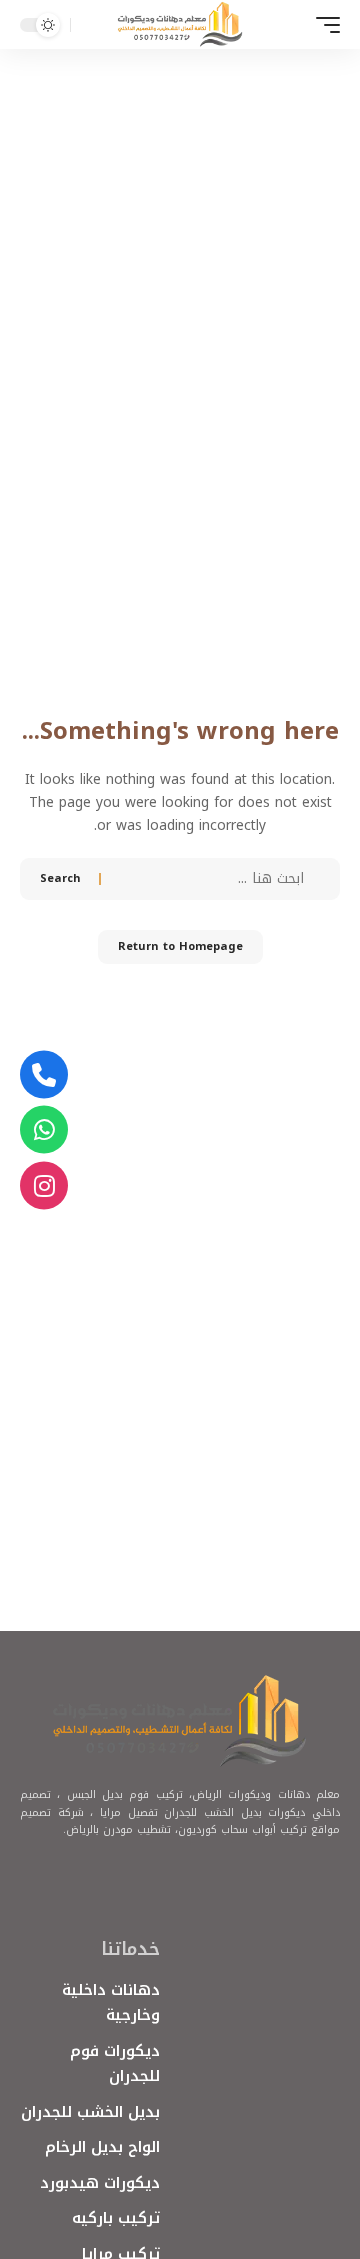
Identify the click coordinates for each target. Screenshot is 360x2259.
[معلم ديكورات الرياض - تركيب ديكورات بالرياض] (180, 24)
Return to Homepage (180, 946)
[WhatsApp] (44, 1130)
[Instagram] (44, 1185)
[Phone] (44, 1074)
